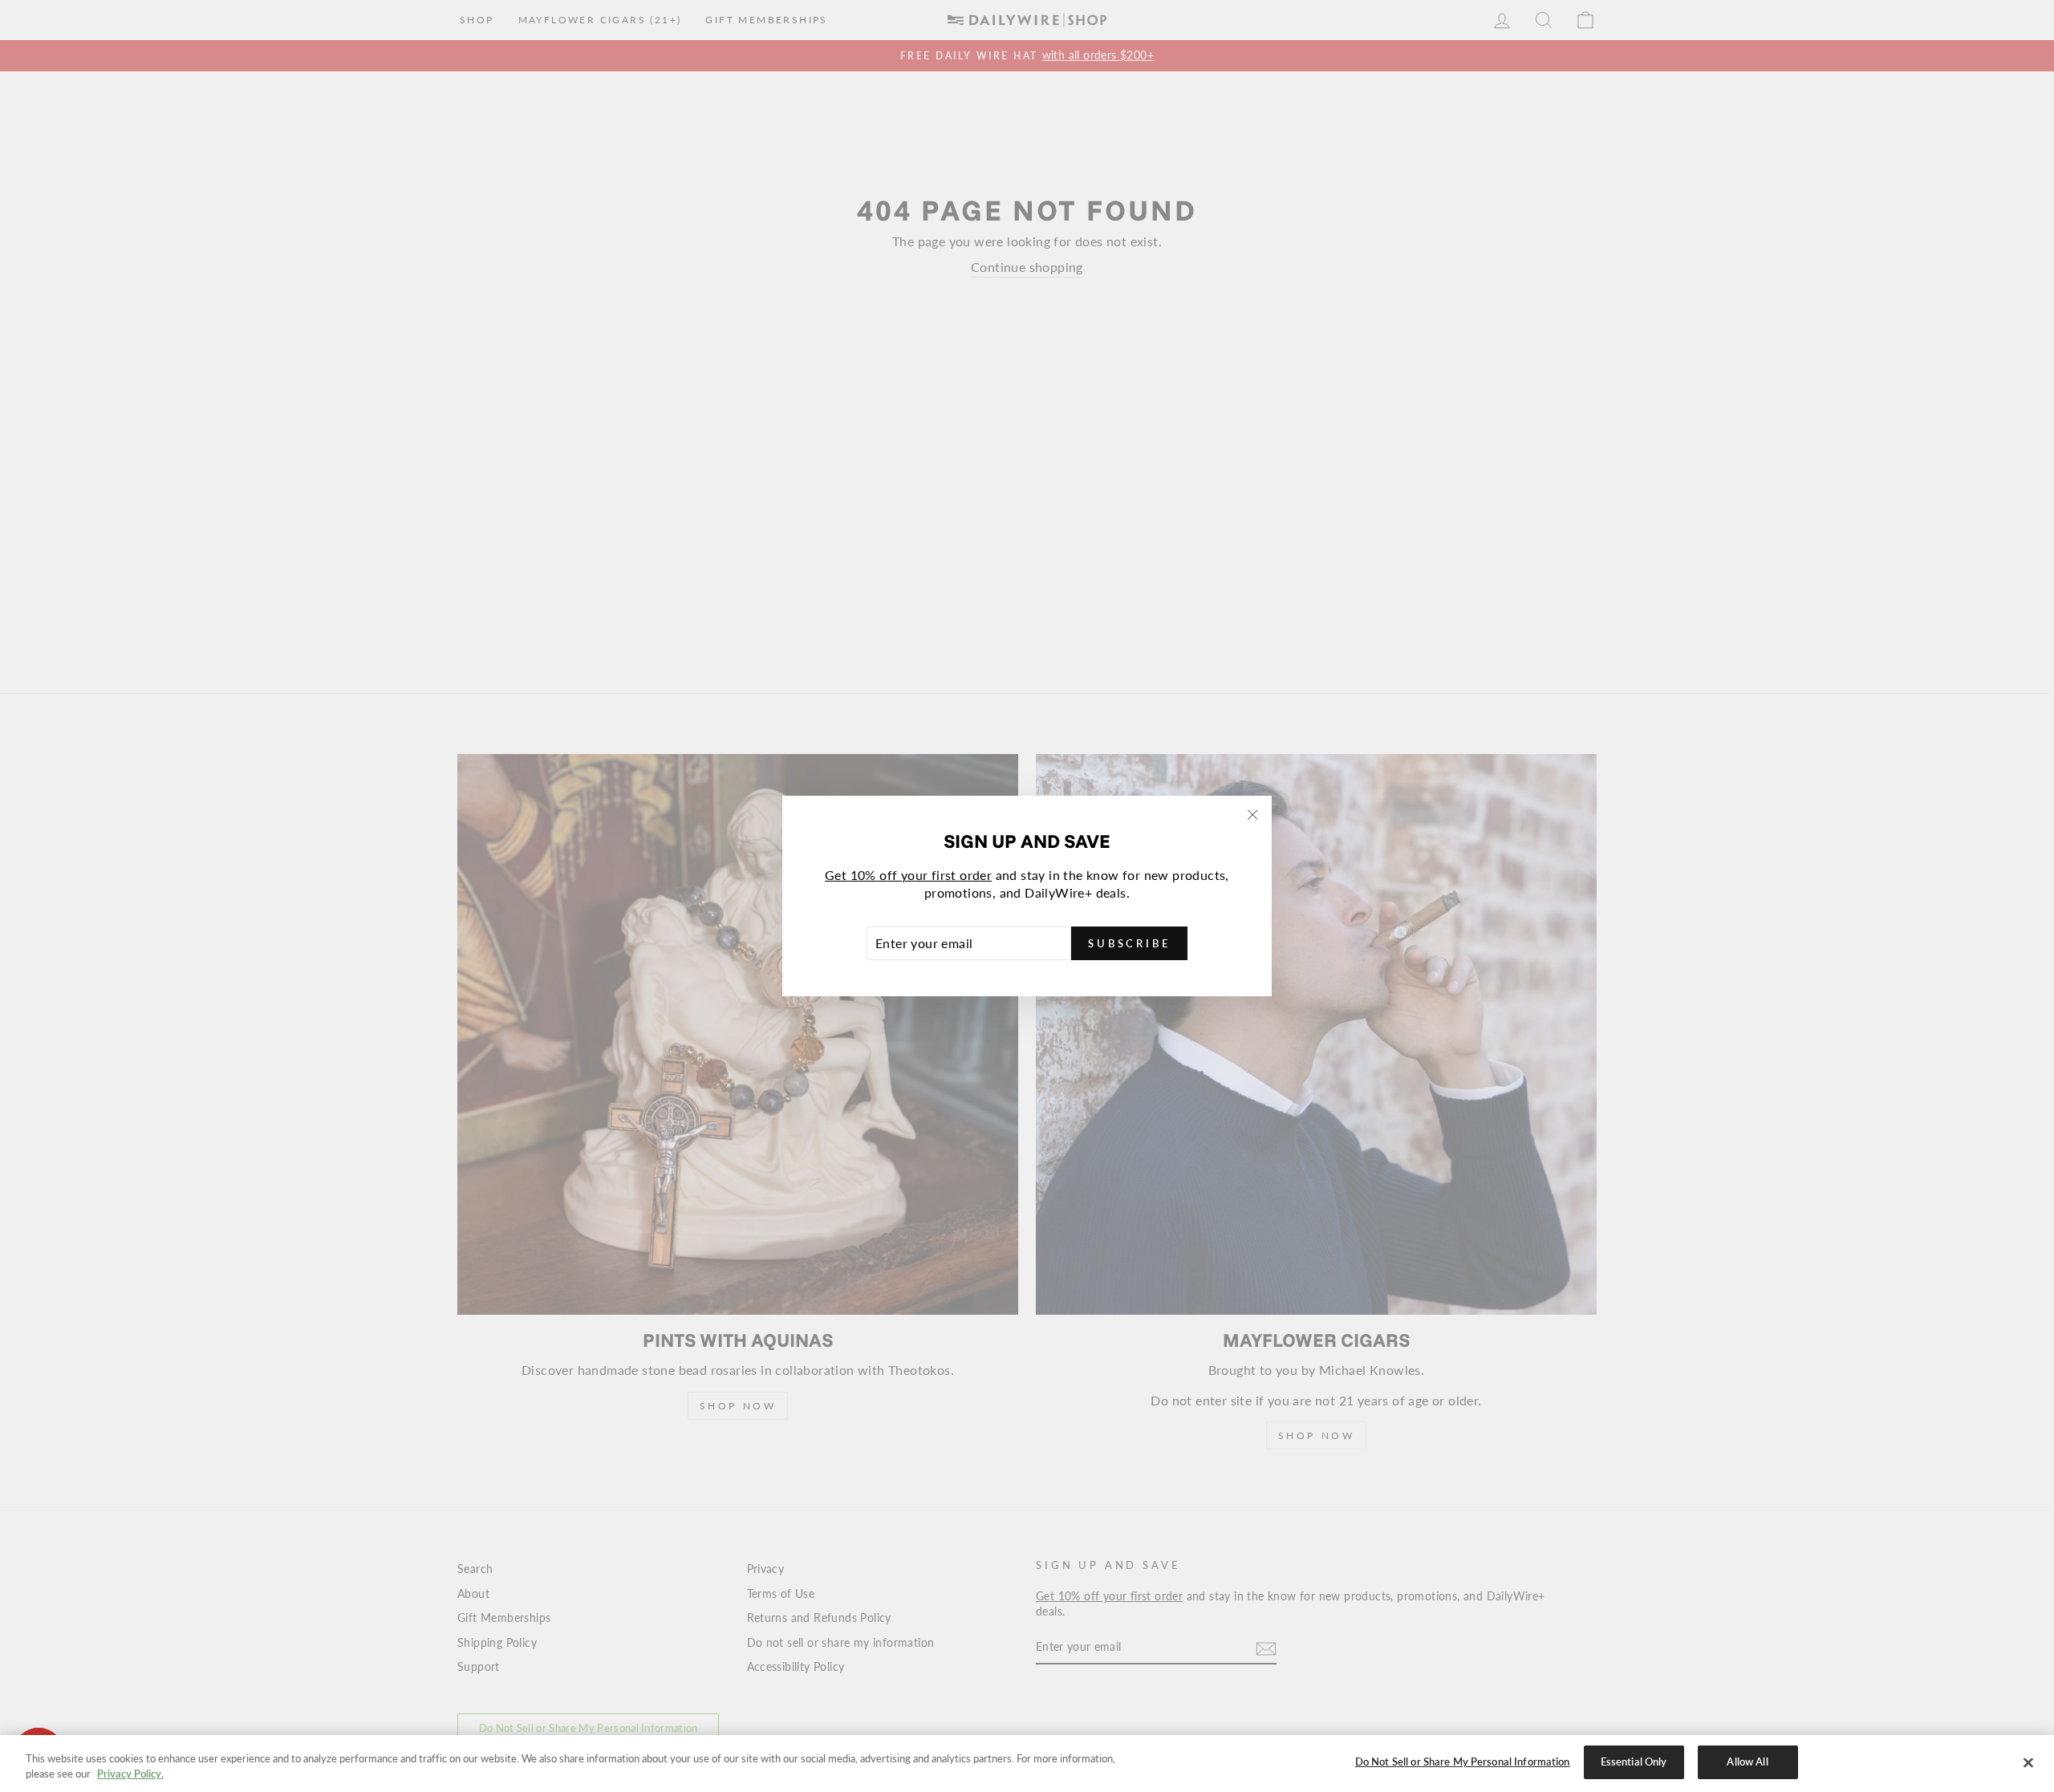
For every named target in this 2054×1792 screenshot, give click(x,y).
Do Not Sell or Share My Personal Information (1463, 1762)
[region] (1027, 1764)
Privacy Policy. (130, 1774)
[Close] (2028, 1762)
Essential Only (1634, 1762)
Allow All (1747, 1762)
